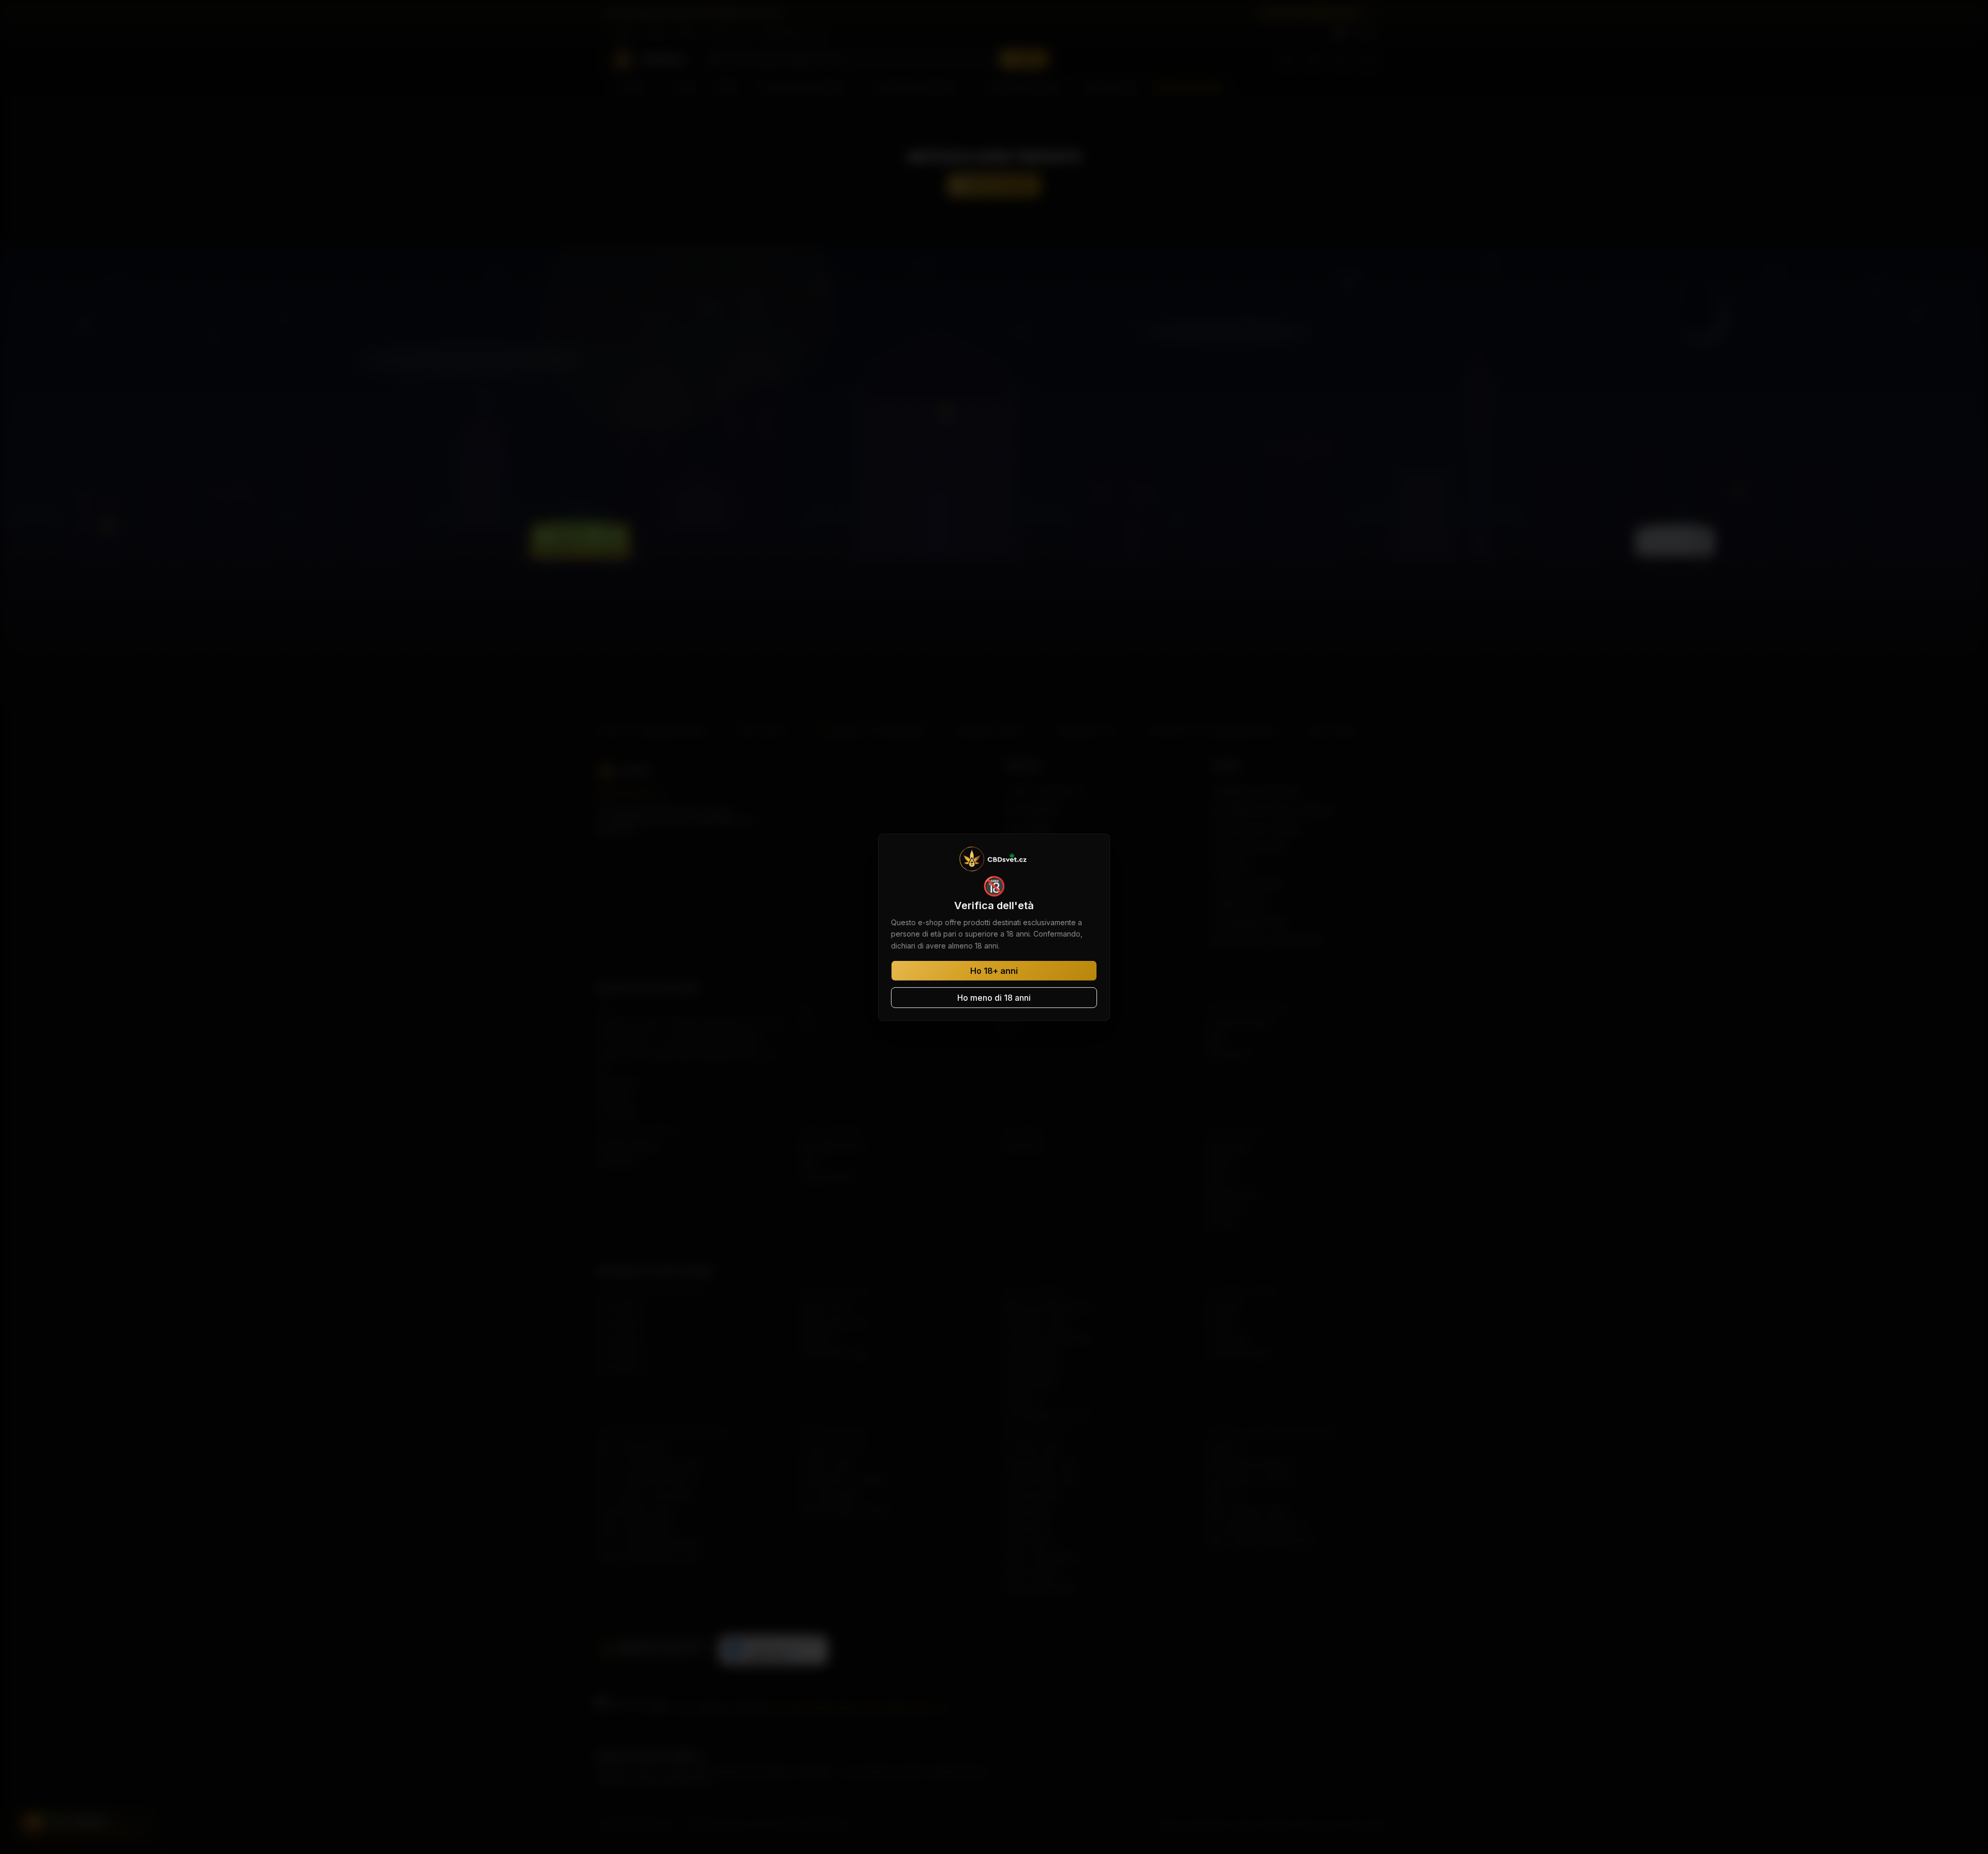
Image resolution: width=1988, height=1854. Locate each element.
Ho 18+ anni (994, 971)
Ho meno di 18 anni (994, 998)
